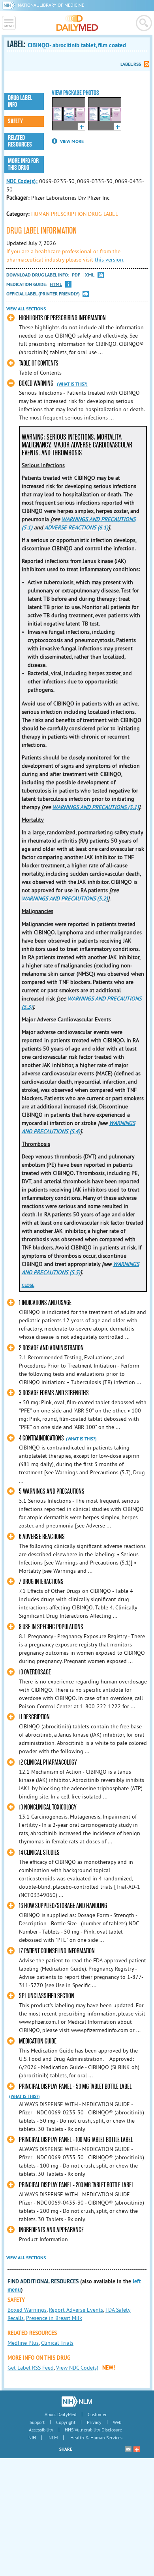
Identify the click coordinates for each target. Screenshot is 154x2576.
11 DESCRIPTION (34, 1717)
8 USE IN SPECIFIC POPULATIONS (51, 1627)
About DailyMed (60, 2414)
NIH (32, 2438)
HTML (56, 285)
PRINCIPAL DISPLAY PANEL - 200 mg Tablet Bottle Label (76, 2185)
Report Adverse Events (76, 2310)
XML (90, 275)
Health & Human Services (96, 2438)
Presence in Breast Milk (54, 2318)
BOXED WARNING (36, 383)
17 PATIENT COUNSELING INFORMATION (57, 1951)
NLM (53, 2438)
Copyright (66, 2422)
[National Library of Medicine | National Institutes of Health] (77, 2402)
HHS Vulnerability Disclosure (93, 2430)
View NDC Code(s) (77, 2368)
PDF (76, 275)
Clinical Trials (57, 2343)
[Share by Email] (128, 2449)
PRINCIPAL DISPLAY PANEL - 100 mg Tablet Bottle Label (76, 2140)
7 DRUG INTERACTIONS (41, 1582)
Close (28, 1285)
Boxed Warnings (27, 2310)
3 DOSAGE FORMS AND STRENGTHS (54, 1393)
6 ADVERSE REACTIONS (42, 1537)
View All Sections (26, 309)
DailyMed (77, 23)
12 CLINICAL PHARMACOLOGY (48, 1762)
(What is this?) (72, 384)
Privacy (94, 2422)
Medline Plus (23, 2343)
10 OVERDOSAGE (35, 1672)
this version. (110, 260)
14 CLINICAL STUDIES (39, 1853)
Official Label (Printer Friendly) (43, 294)
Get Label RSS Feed (31, 2368)
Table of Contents (39, 363)
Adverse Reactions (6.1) (76, 527)
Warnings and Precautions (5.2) (65, 898)
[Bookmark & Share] (137, 2449)
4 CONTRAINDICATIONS (41, 1438)
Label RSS (131, 64)
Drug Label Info (20, 101)
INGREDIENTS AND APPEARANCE (51, 2230)
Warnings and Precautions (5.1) (96, 807)
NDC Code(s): (22, 181)
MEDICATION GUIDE (38, 2041)
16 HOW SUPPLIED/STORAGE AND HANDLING (63, 1906)
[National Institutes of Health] (10, 5)
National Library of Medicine (51, 5)
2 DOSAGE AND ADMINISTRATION (51, 1348)
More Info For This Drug (23, 164)
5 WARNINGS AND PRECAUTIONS (52, 1491)
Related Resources (20, 141)
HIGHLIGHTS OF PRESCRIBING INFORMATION (62, 318)
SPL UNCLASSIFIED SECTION (47, 1996)
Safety (15, 121)
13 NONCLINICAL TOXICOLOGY (48, 1807)
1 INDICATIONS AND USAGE (45, 1303)
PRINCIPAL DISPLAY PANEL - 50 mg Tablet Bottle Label (75, 2087)
